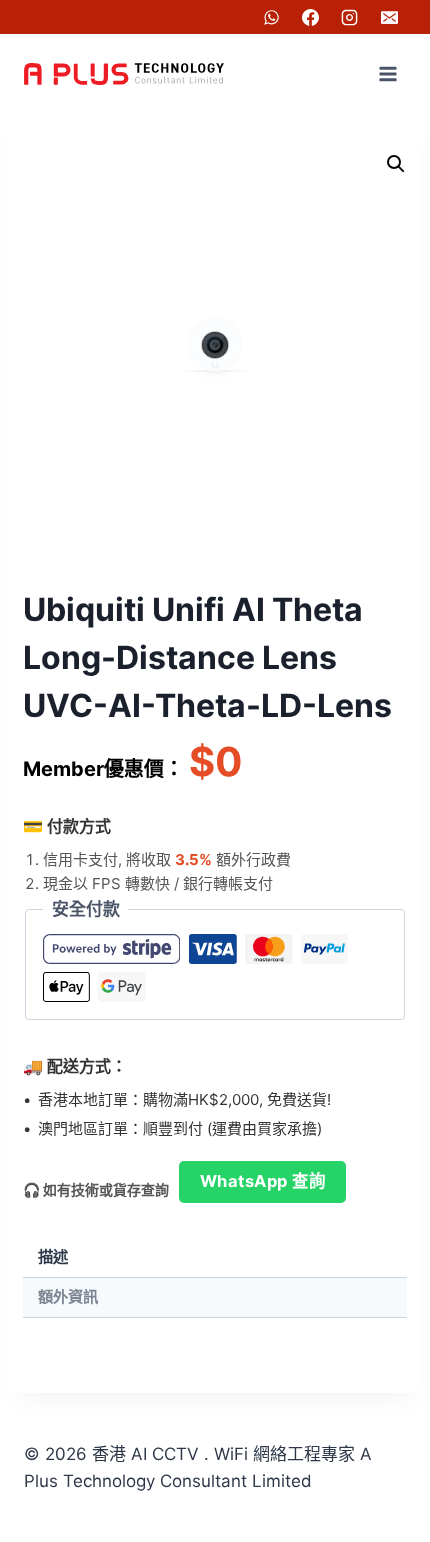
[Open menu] (387, 73)
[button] (396, 164)
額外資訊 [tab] (68, 1296)
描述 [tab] (53, 1256)
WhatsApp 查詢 (262, 1181)
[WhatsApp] (272, 17)
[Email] (389, 17)
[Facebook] (311, 17)
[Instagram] (350, 17)
